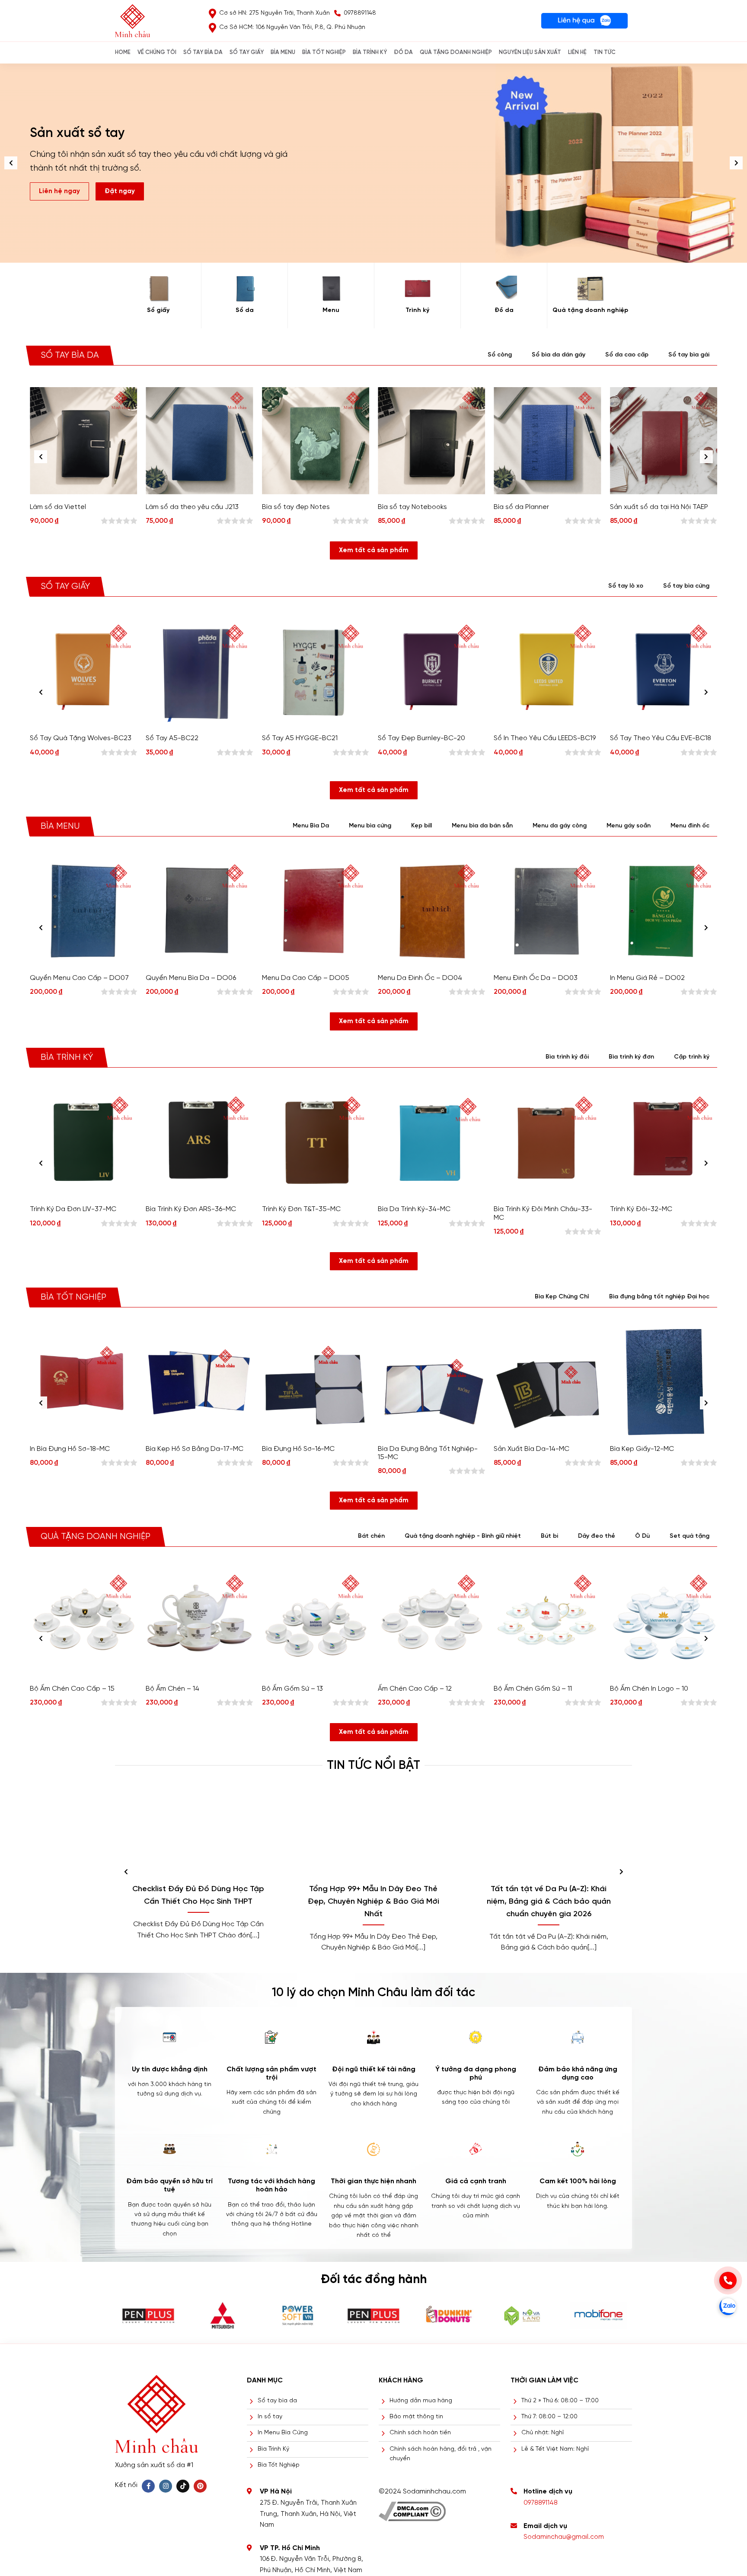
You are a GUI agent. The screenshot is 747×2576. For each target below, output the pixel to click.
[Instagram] (166, 2486)
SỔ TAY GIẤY (247, 52)
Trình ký (417, 310)
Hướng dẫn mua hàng (421, 2401)
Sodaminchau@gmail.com (564, 2537)
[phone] (728, 2280)
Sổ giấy (158, 310)
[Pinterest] (200, 2486)
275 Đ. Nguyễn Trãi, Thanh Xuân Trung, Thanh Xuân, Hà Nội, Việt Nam (308, 2514)
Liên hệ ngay (59, 184)
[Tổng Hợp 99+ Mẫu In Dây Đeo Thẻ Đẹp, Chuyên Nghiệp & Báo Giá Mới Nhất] (373, 1833)
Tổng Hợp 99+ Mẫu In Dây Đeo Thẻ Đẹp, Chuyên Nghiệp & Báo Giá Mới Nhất (373, 1902)
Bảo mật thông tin (416, 2417)
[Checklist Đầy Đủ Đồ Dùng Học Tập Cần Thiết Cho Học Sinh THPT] (198, 1833)
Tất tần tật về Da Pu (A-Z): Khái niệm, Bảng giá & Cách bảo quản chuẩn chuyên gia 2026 (549, 1902)
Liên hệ (577, 52)
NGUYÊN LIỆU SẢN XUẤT (530, 52)
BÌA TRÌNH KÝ (370, 52)
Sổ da (245, 310)
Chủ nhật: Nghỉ (543, 2433)
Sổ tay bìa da (277, 2401)
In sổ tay (270, 2417)
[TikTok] (183, 2486)
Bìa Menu (283, 52)
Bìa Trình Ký (273, 2449)
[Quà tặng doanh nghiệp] (590, 289)
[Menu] (331, 289)
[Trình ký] (417, 289)
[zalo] (728, 2306)
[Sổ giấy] (158, 289)
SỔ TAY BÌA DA (203, 52)
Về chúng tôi (157, 52)
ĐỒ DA (403, 52)
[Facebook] (148, 2486)
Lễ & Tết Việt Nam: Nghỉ (555, 2449)
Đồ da (504, 310)
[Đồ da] (504, 289)
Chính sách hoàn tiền (420, 2433)
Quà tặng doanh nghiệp (590, 310)
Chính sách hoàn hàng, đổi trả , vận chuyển (441, 2454)
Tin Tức (605, 52)
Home (123, 52)
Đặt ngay (120, 184)
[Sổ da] (244, 289)
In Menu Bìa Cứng (283, 2433)
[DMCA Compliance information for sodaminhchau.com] (412, 2508)
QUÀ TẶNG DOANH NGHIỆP (456, 52)
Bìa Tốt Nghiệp (279, 2465)
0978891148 (541, 2503)
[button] (736, 163)
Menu (331, 310)
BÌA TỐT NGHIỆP (324, 52)
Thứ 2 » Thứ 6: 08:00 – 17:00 (560, 2401)
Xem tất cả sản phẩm (374, 550)
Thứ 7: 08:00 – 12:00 (549, 2417)
